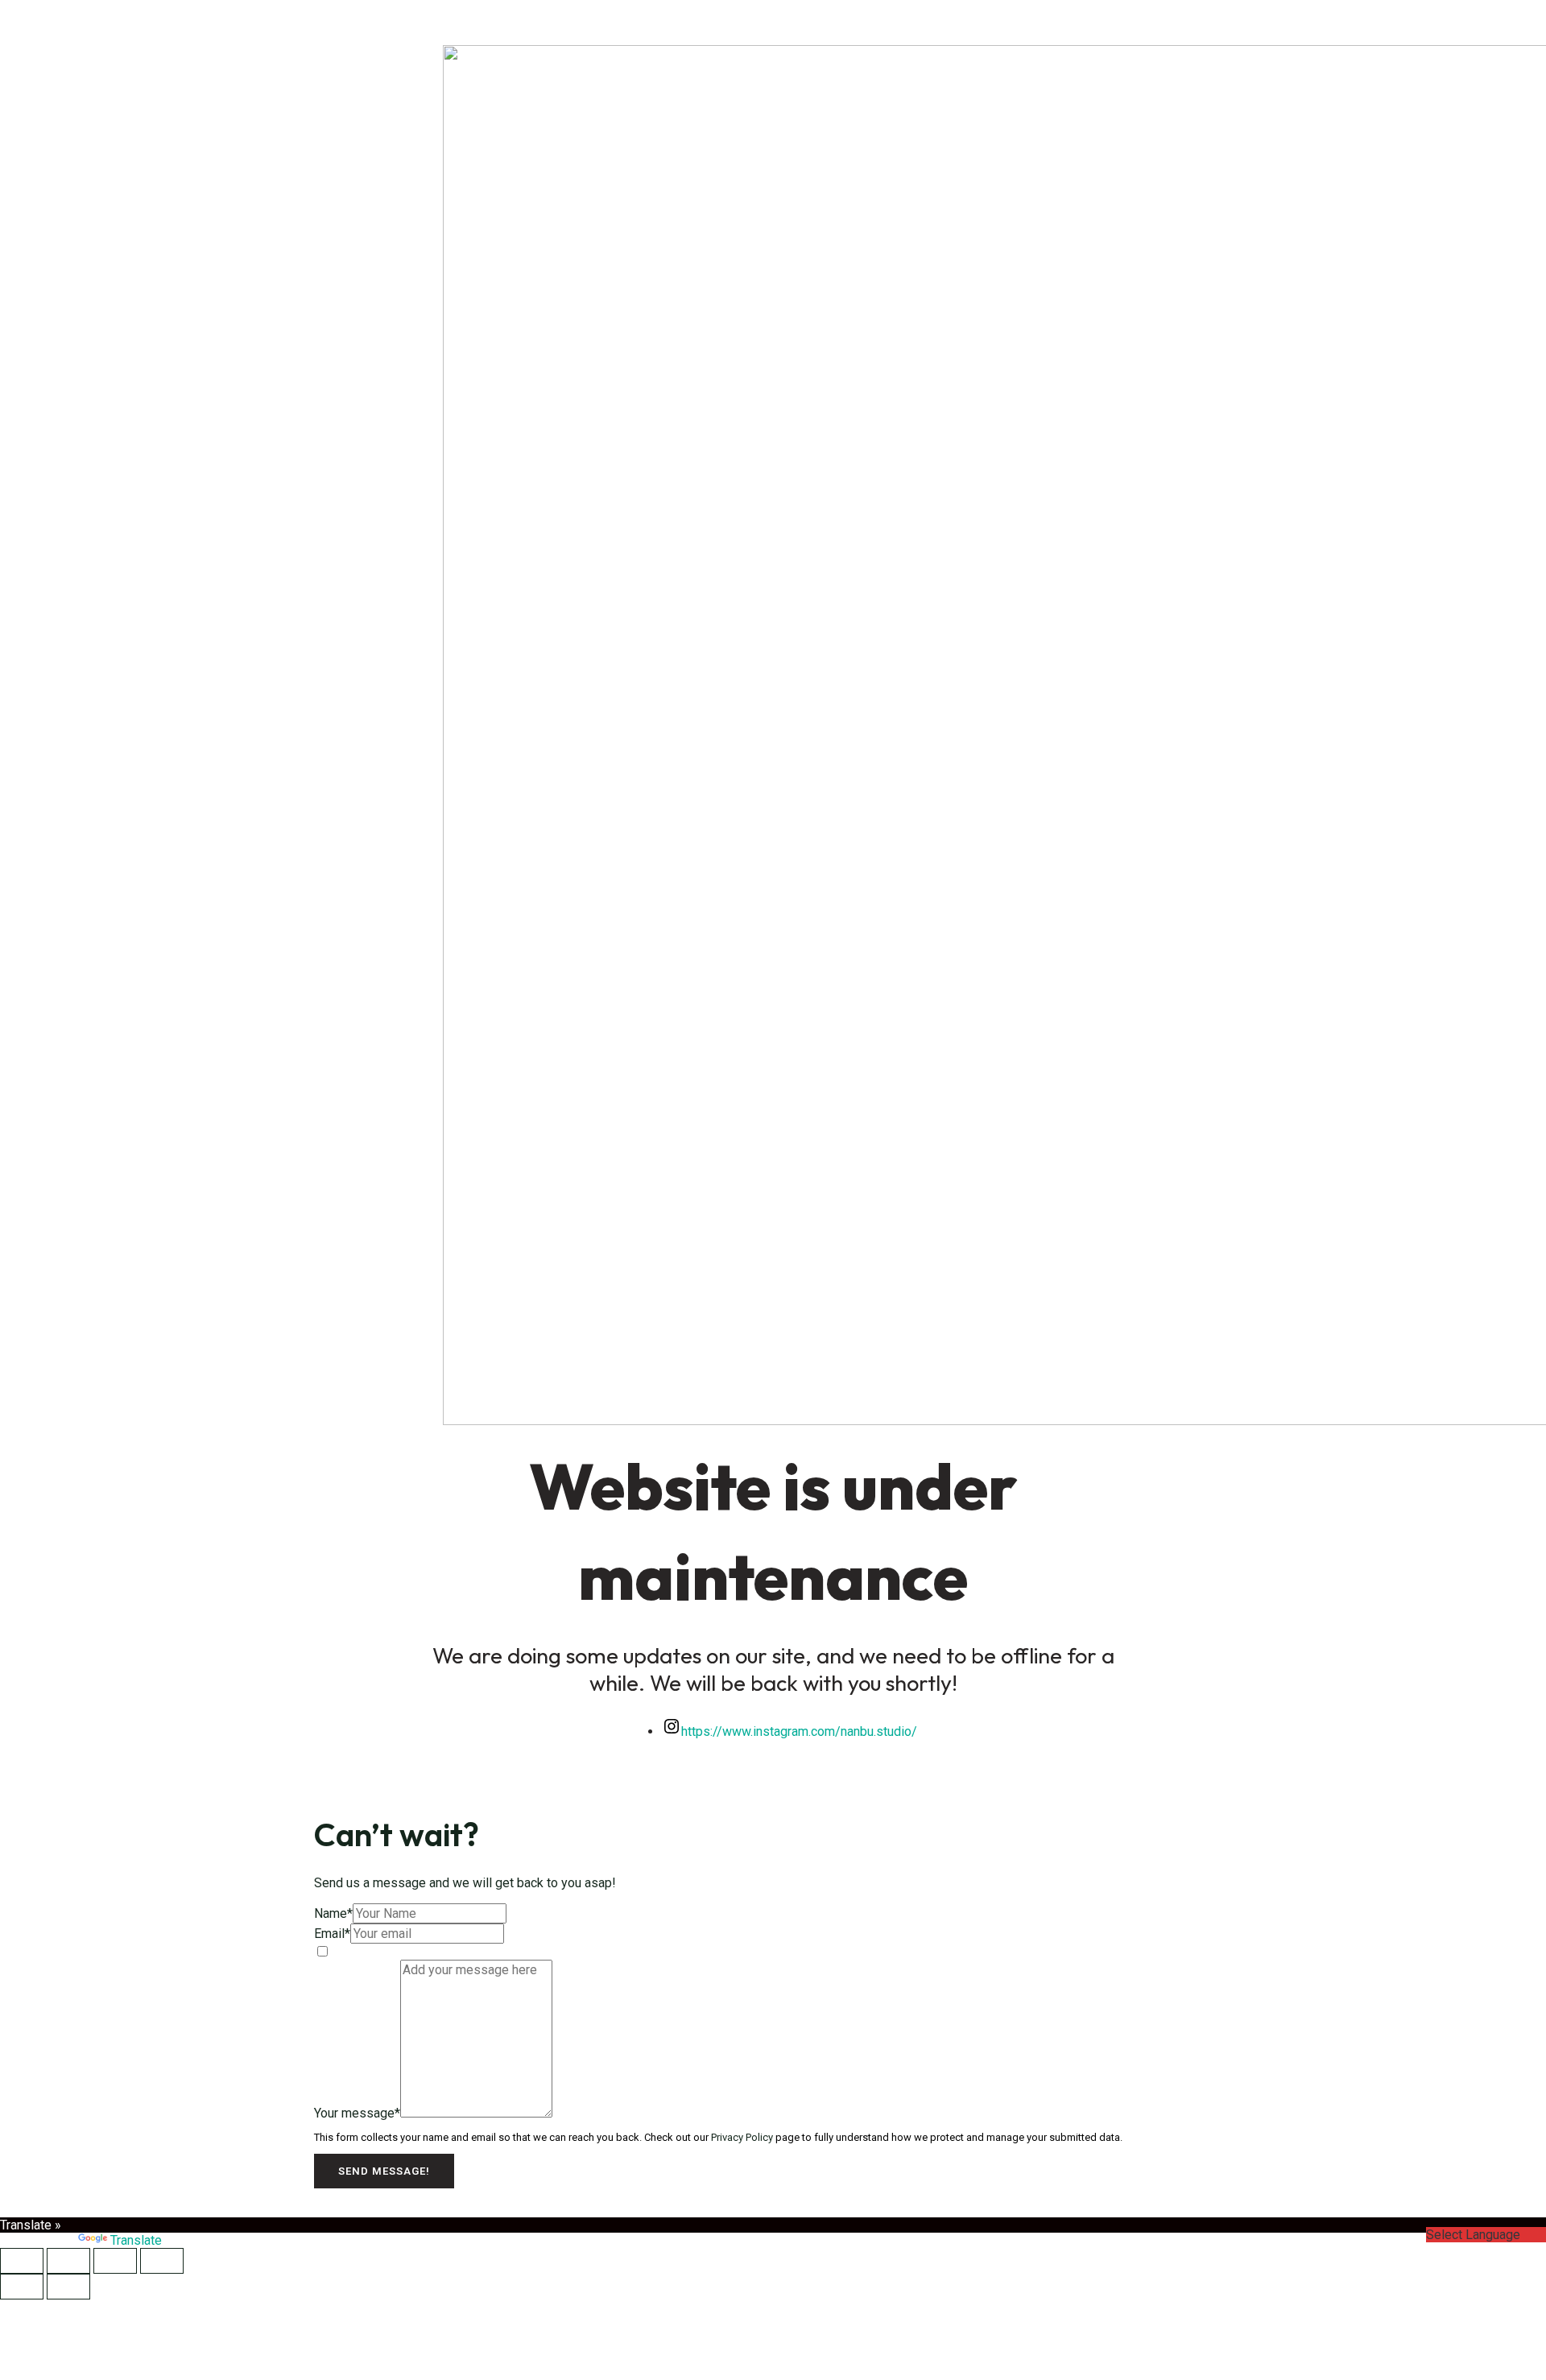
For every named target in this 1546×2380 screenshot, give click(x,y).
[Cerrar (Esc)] (162, 2261)
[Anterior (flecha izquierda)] (22, 2287)
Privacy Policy (742, 2137)
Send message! (384, 2171)
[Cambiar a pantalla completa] (68, 2261)
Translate (136, 2240)
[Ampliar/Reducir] (22, 2261)
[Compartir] (115, 2261)
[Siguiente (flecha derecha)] (68, 2287)
